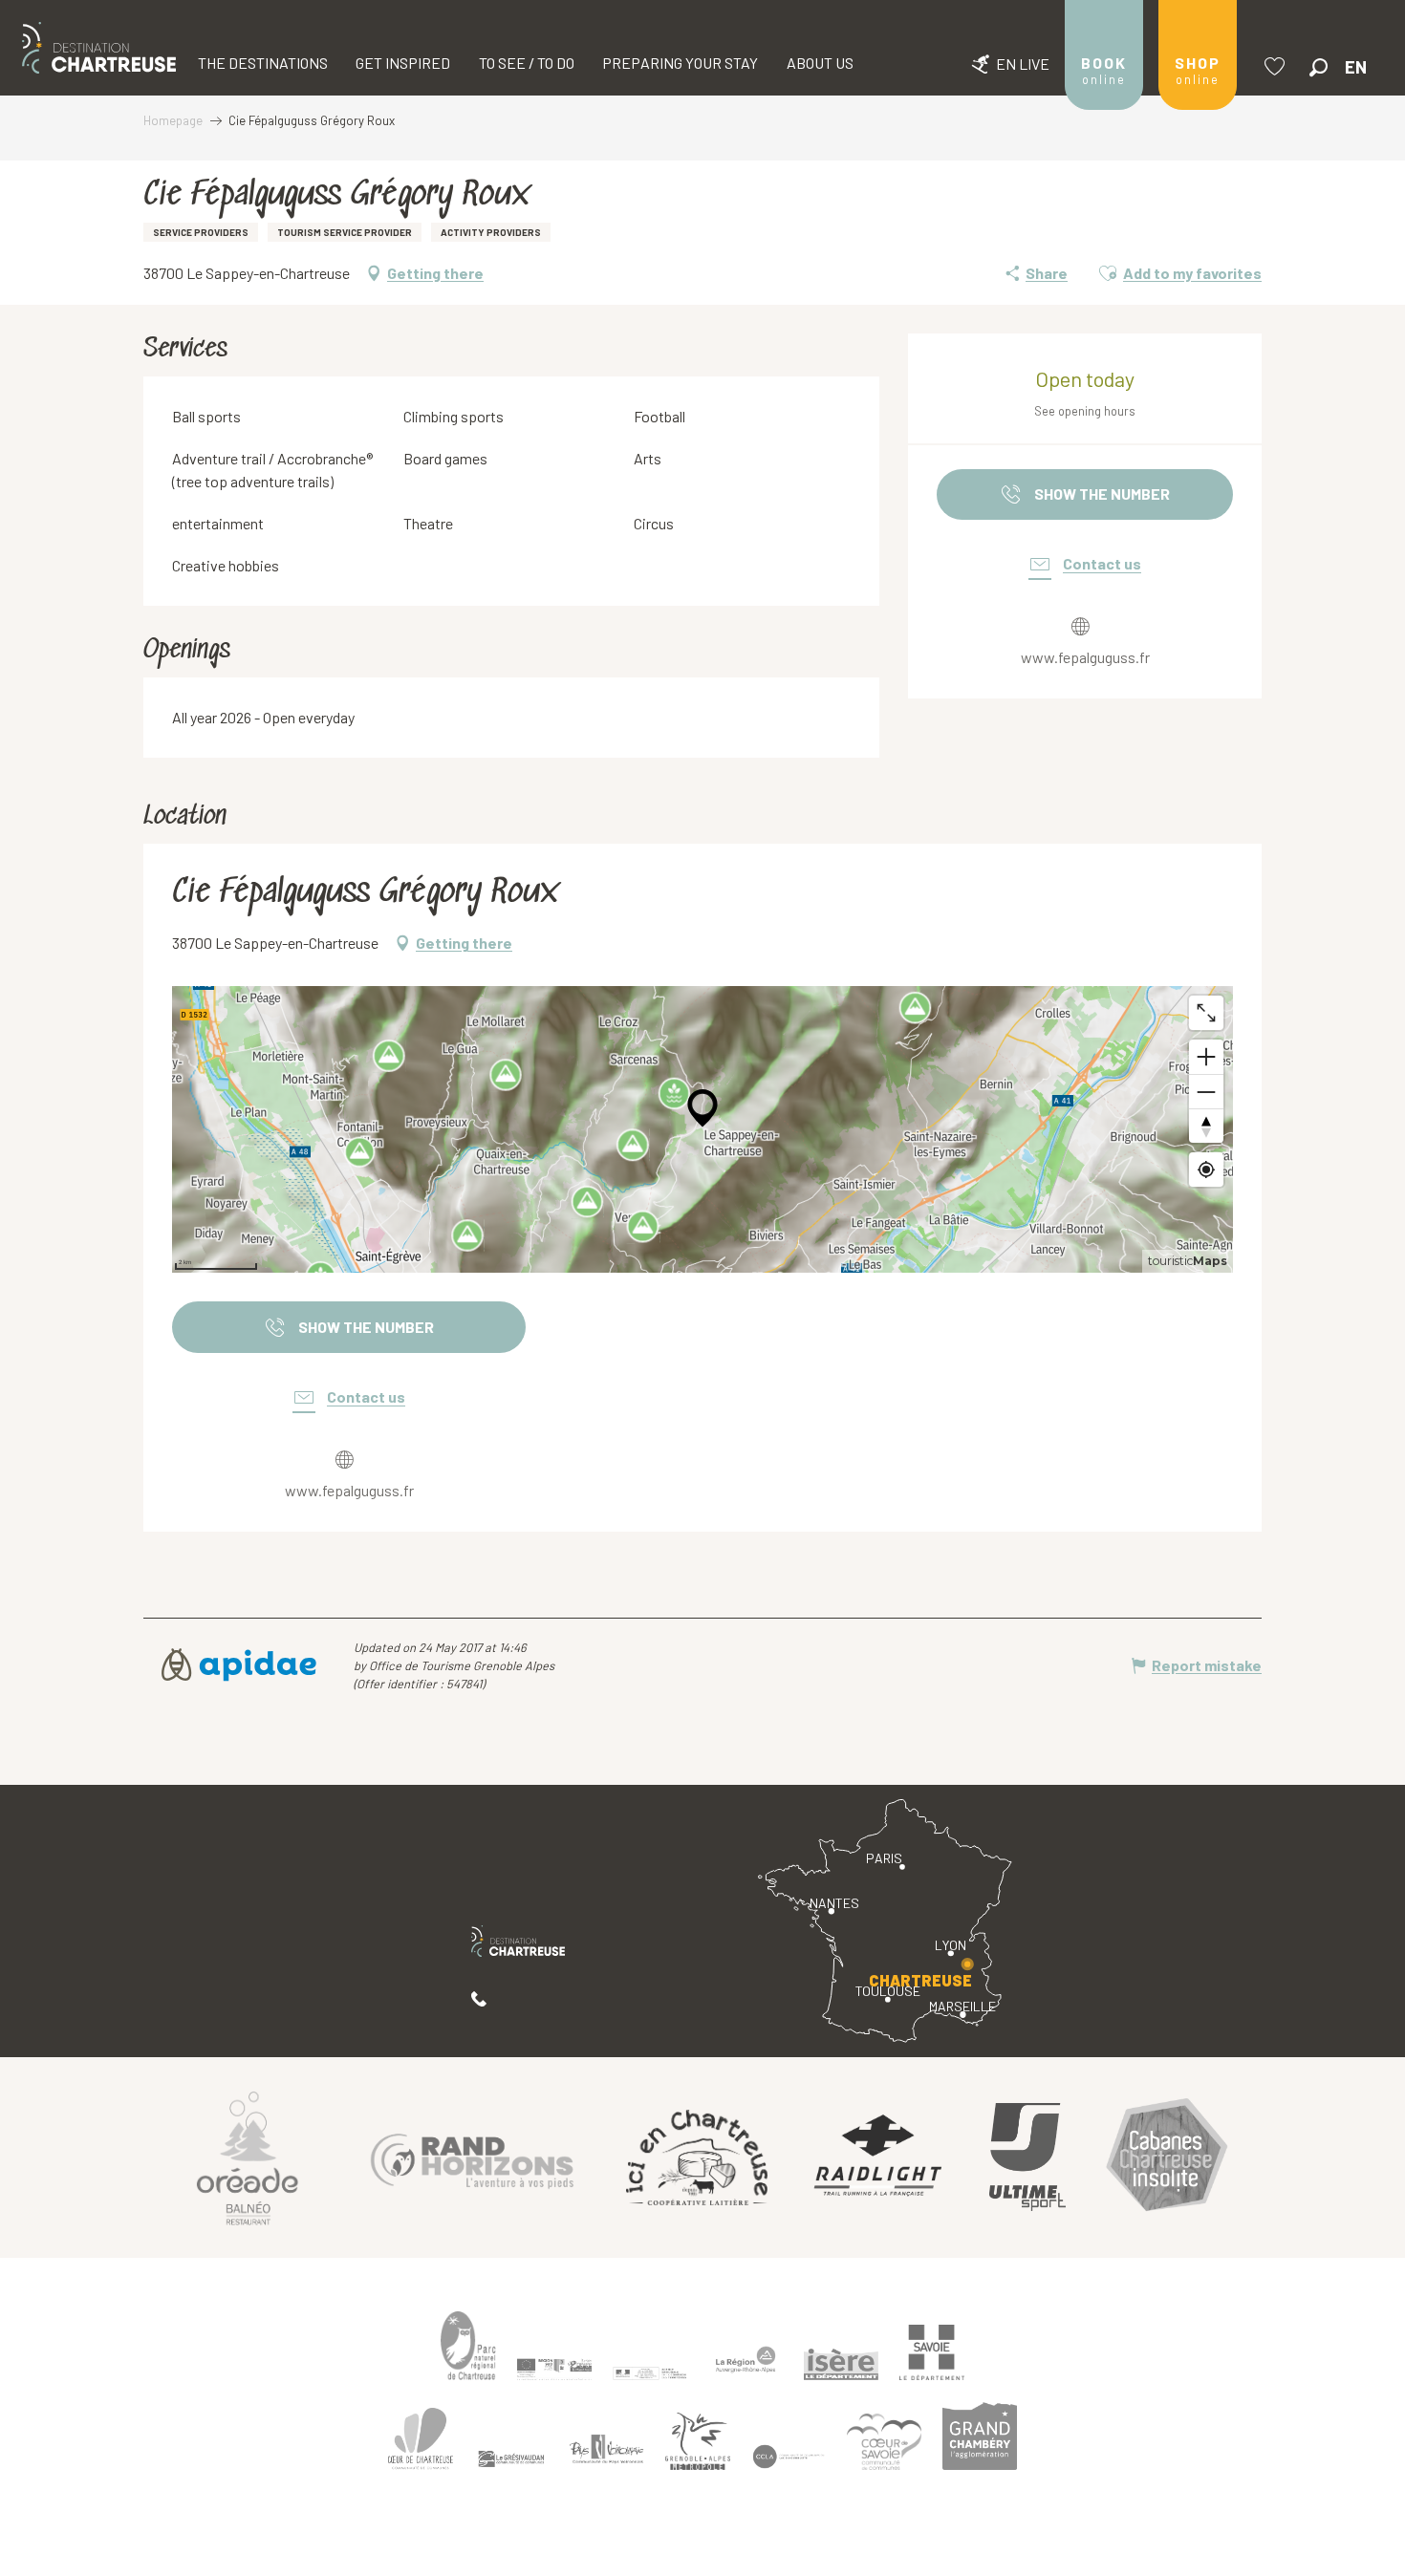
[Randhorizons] (472, 2157)
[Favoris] (1277, 66)
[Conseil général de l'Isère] (841, 2365)
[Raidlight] (878, 2157)
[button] (1319, 67)
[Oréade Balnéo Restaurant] (248, 2157)
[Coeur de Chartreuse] (421, 2439)
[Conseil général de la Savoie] (932, 2353)
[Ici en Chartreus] (697, 2157)
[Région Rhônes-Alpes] (746, 2359)
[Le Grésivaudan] (511, 2459)
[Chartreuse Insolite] (1167, 2157)
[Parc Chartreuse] (468, 2346)
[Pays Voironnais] (607, 2453)
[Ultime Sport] (1027, 2157)
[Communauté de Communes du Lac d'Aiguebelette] (789, 2457)
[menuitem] (99, 48)
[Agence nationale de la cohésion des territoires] (650, 2372)
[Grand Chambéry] (980, 2436)
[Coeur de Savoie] (884, 2442)
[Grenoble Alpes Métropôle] (698, 2442)
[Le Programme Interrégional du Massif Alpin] (554, 2370)
